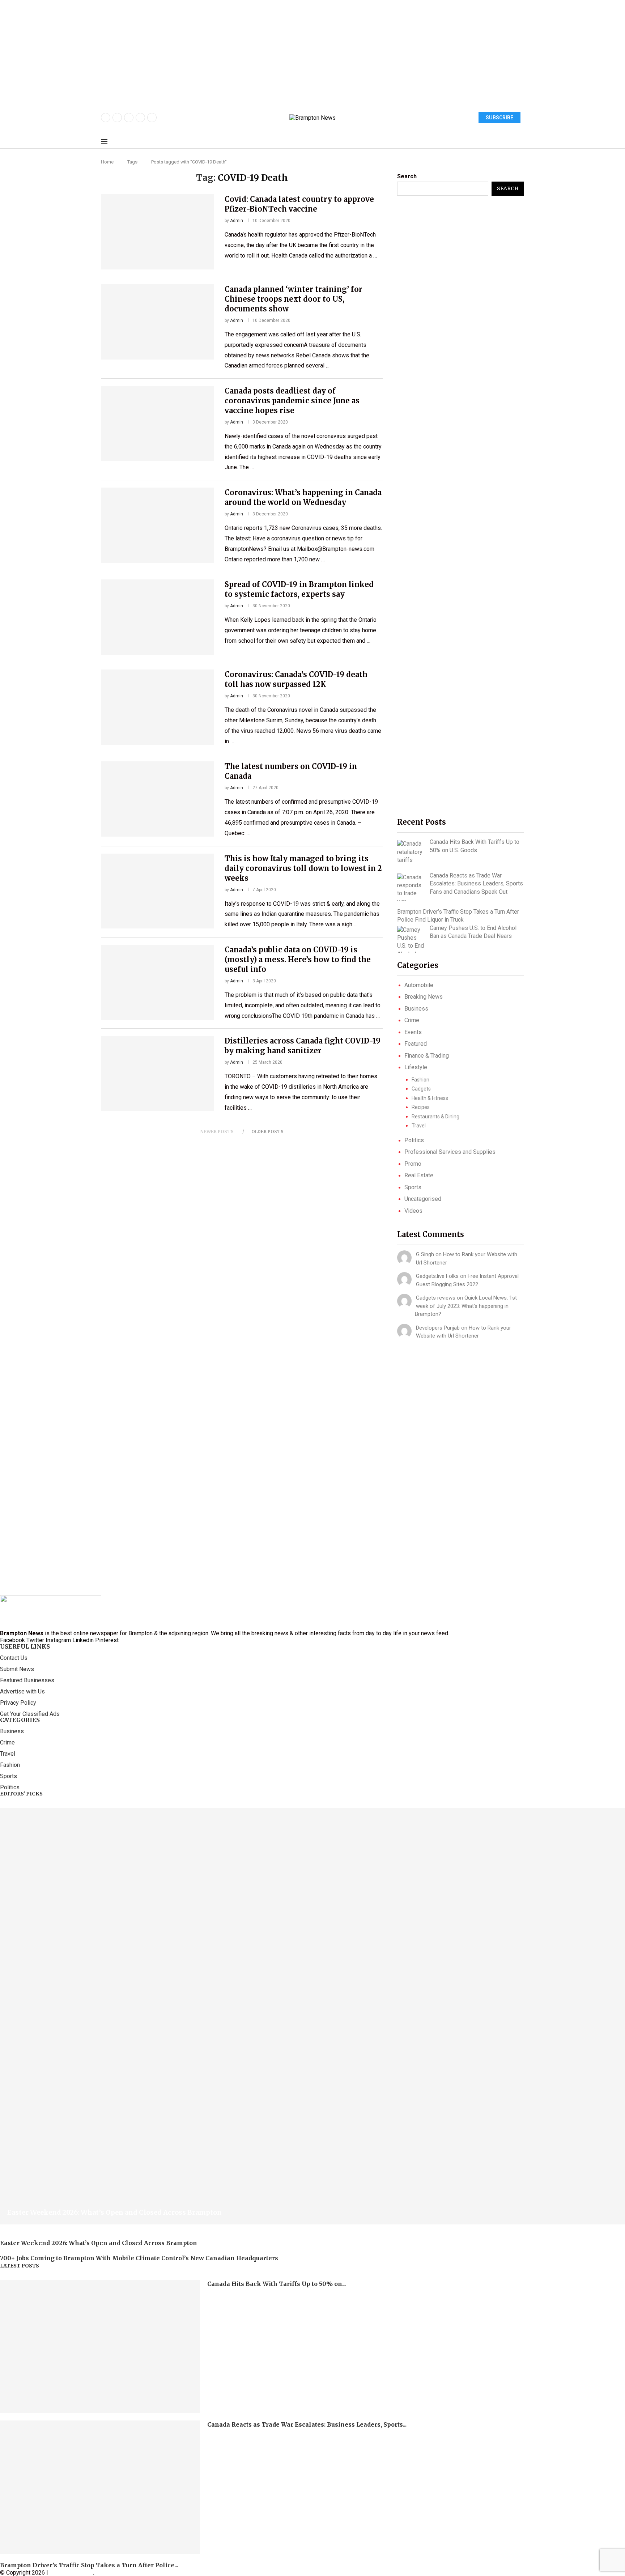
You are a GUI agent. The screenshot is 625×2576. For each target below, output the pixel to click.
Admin (237, 221)
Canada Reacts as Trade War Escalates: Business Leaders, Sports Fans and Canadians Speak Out (476, 884)
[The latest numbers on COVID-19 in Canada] (157, 799)
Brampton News (71, 2573)
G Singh (425, 1254)
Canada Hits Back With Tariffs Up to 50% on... (277, 2284)
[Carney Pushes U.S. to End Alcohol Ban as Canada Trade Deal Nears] (411, 940)
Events (413, 1032)
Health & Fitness (430, 1098)
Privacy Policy (18, 1703)
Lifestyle (416, 1067)
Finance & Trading (427, 1056)
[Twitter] (117, 118)
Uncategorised (423, 1199)
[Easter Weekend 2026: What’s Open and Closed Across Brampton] (312, 2016)
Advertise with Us (22, 1692)
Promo (413, 1164)
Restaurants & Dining (435, 1117)
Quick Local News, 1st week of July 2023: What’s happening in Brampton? (466, 1306)
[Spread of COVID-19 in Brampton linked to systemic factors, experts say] (157, 617)
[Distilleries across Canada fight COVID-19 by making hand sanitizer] (157, 1074)
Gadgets (421, 1089)
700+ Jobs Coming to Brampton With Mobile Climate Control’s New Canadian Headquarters (139, 2258)
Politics (414, 1140)
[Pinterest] (140, 118)
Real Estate (419, 1175)
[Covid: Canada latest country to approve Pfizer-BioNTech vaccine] (157, 232)
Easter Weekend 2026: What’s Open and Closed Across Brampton (114, 2212)
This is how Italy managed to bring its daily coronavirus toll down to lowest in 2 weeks (303, 868)
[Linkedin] (152, 118)
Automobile (419, 985)
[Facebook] (106, 118)
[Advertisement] (217, 51)
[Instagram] (129, 118)
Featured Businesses (27, 1680)
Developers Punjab (438, 1328)
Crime (412, 1020)
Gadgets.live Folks (437, 1276)
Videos (413, 1211)
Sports (413, 1187)
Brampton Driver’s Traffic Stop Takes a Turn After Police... (89, 2565)
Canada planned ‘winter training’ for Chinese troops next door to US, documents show (294, 299)
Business (416, 1009)
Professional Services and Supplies (450, 1152)
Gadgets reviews (436, 1298)
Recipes (421, 1107)
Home (107, 162)
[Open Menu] (104, 141)
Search (407, 176)
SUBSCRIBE (499, 118)
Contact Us (14, 1658)
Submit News (17, 1669)
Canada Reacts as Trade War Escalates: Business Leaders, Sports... (307, 2424)
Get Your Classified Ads (30, 1714)
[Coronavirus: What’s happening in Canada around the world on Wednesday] (157, 525)
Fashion (420, 1080)
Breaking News (424, 997)
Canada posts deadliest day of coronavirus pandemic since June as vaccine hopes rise (292, 401)
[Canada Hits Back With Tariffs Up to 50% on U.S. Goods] (411, 852)
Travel (419, 1126)
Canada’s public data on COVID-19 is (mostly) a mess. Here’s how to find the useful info (298, 959)
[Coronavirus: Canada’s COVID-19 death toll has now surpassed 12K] (157, 707)
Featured (416, 1044)
